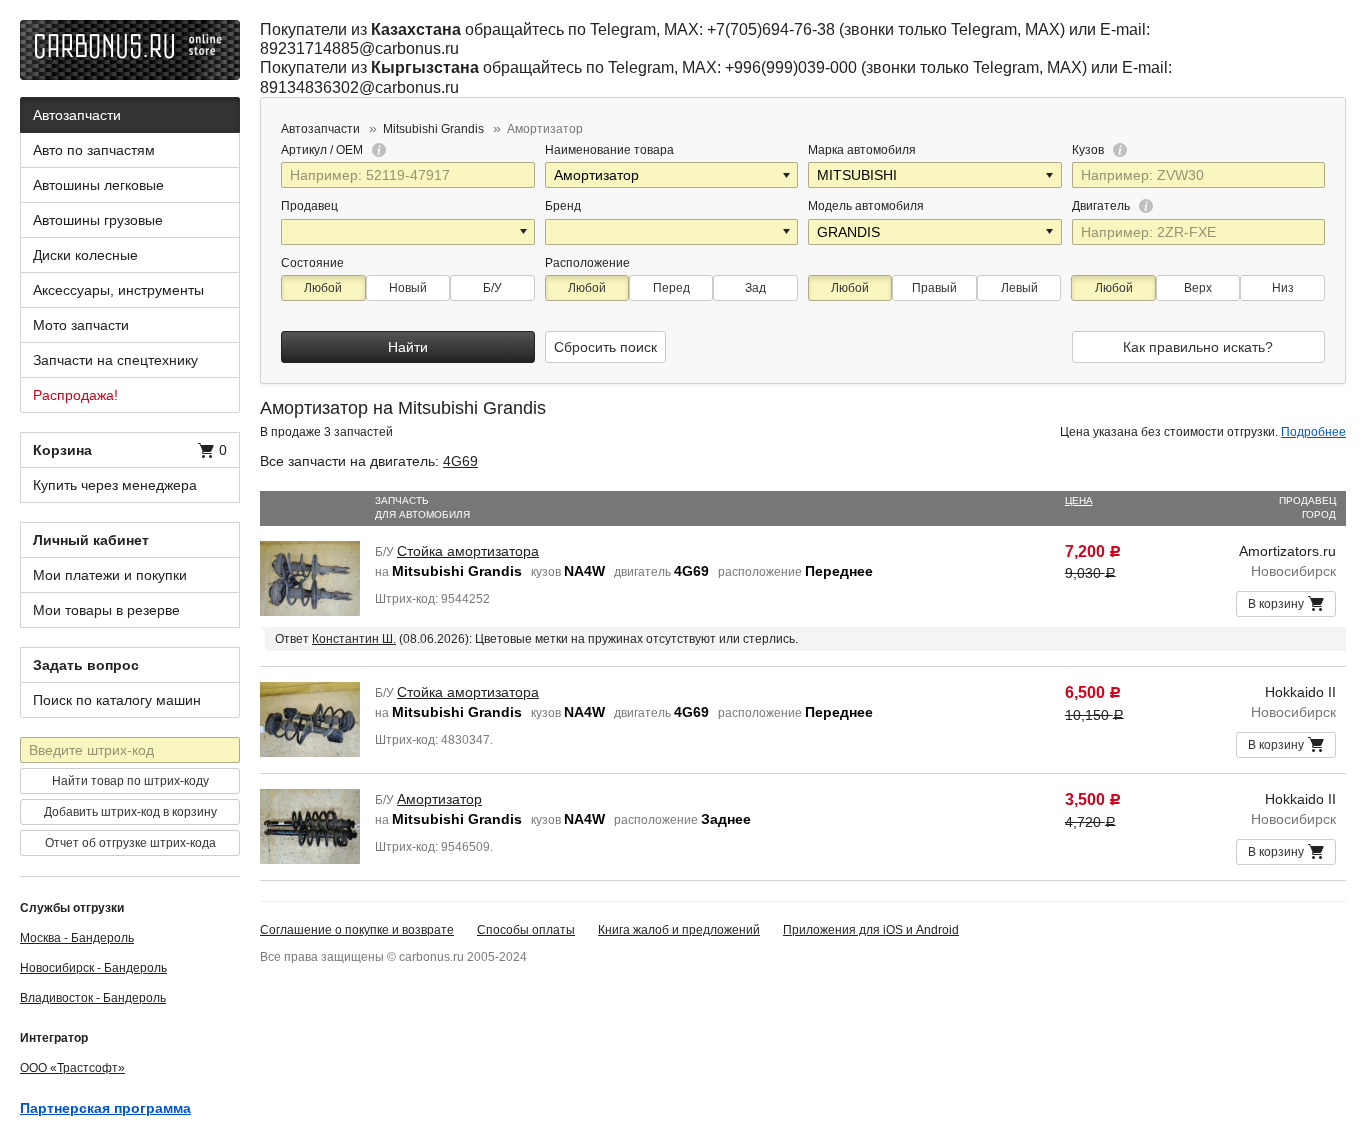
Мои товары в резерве (106, 610)
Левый (1019, 288)
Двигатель (1102, 206)
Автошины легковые (98, 185)
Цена (1079, 500)
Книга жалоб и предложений (679, 930)
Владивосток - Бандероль (93, 998)
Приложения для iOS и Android (871, 930)
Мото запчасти (81, 325)
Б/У (492, 288)
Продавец (309, 206)
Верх (1198, 288)
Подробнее (1313, 432)
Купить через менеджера (115, 485)
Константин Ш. (354, 639)
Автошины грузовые (98, 220)
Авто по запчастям (94, 150)
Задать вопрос (86, 665)
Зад (755, 288)
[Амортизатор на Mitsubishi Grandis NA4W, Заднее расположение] (310, 825)
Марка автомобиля (862, 150)
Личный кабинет (91, 540)
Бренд (563, 206)
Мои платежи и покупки (110, 575)
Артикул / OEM (323, 150)
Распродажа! (75, 395)
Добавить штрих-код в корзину (130, 812)
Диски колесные (85, 255)
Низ (1283, 288)
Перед (671, 288)
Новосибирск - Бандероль (93, 968)
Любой (323, 288)
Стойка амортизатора (468, 551)
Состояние (312, 263)
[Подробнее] (376, 150)
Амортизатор (439, 799)
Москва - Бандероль (77, 938)
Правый (934, 288)
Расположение (587, 263)
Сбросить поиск (605, 347)
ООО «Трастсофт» (72, 1068)
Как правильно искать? (1198, 347)
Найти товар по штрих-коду (130, 781)
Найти (408, 347)
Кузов (1089, 150)
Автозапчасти (77, 115)
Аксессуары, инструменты (118, 290)
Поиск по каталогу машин (117, 700)
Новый (408, 288)
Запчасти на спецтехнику (115, 360)
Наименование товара (609, 150)
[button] (788, 175)
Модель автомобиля (866, 206)
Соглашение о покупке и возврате (357, 930)
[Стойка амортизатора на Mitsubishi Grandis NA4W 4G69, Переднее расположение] (310, 577)
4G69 (460, 461)
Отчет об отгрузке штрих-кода (130, 843)
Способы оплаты (526, 930)
